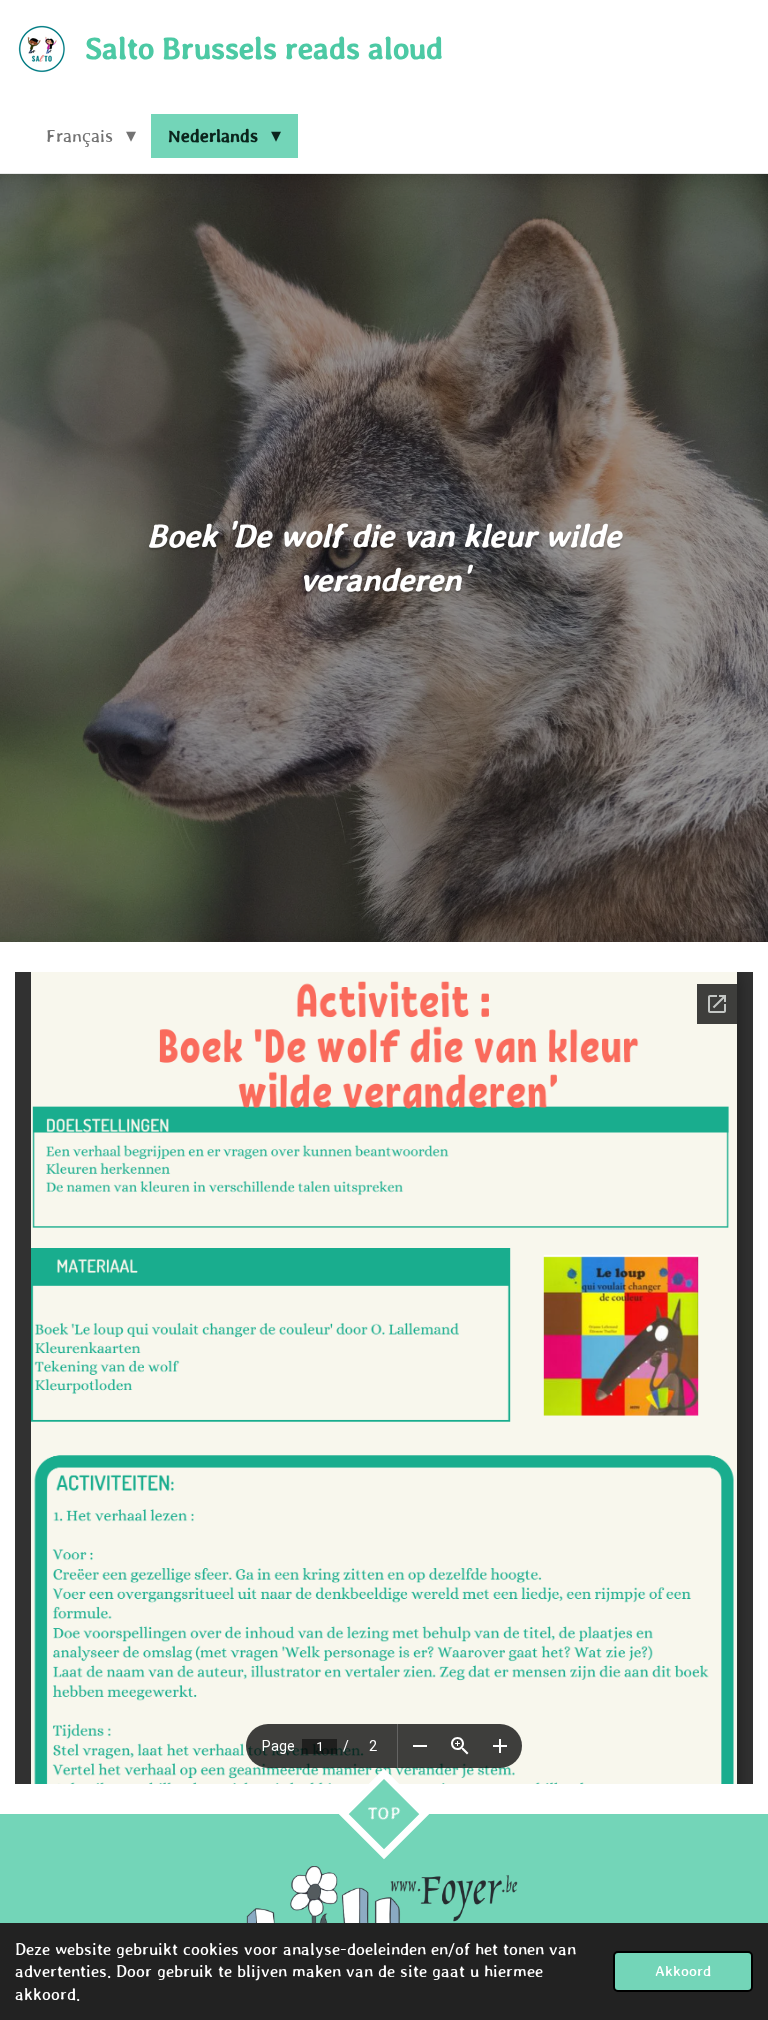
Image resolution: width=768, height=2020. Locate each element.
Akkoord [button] (683, 1970)
